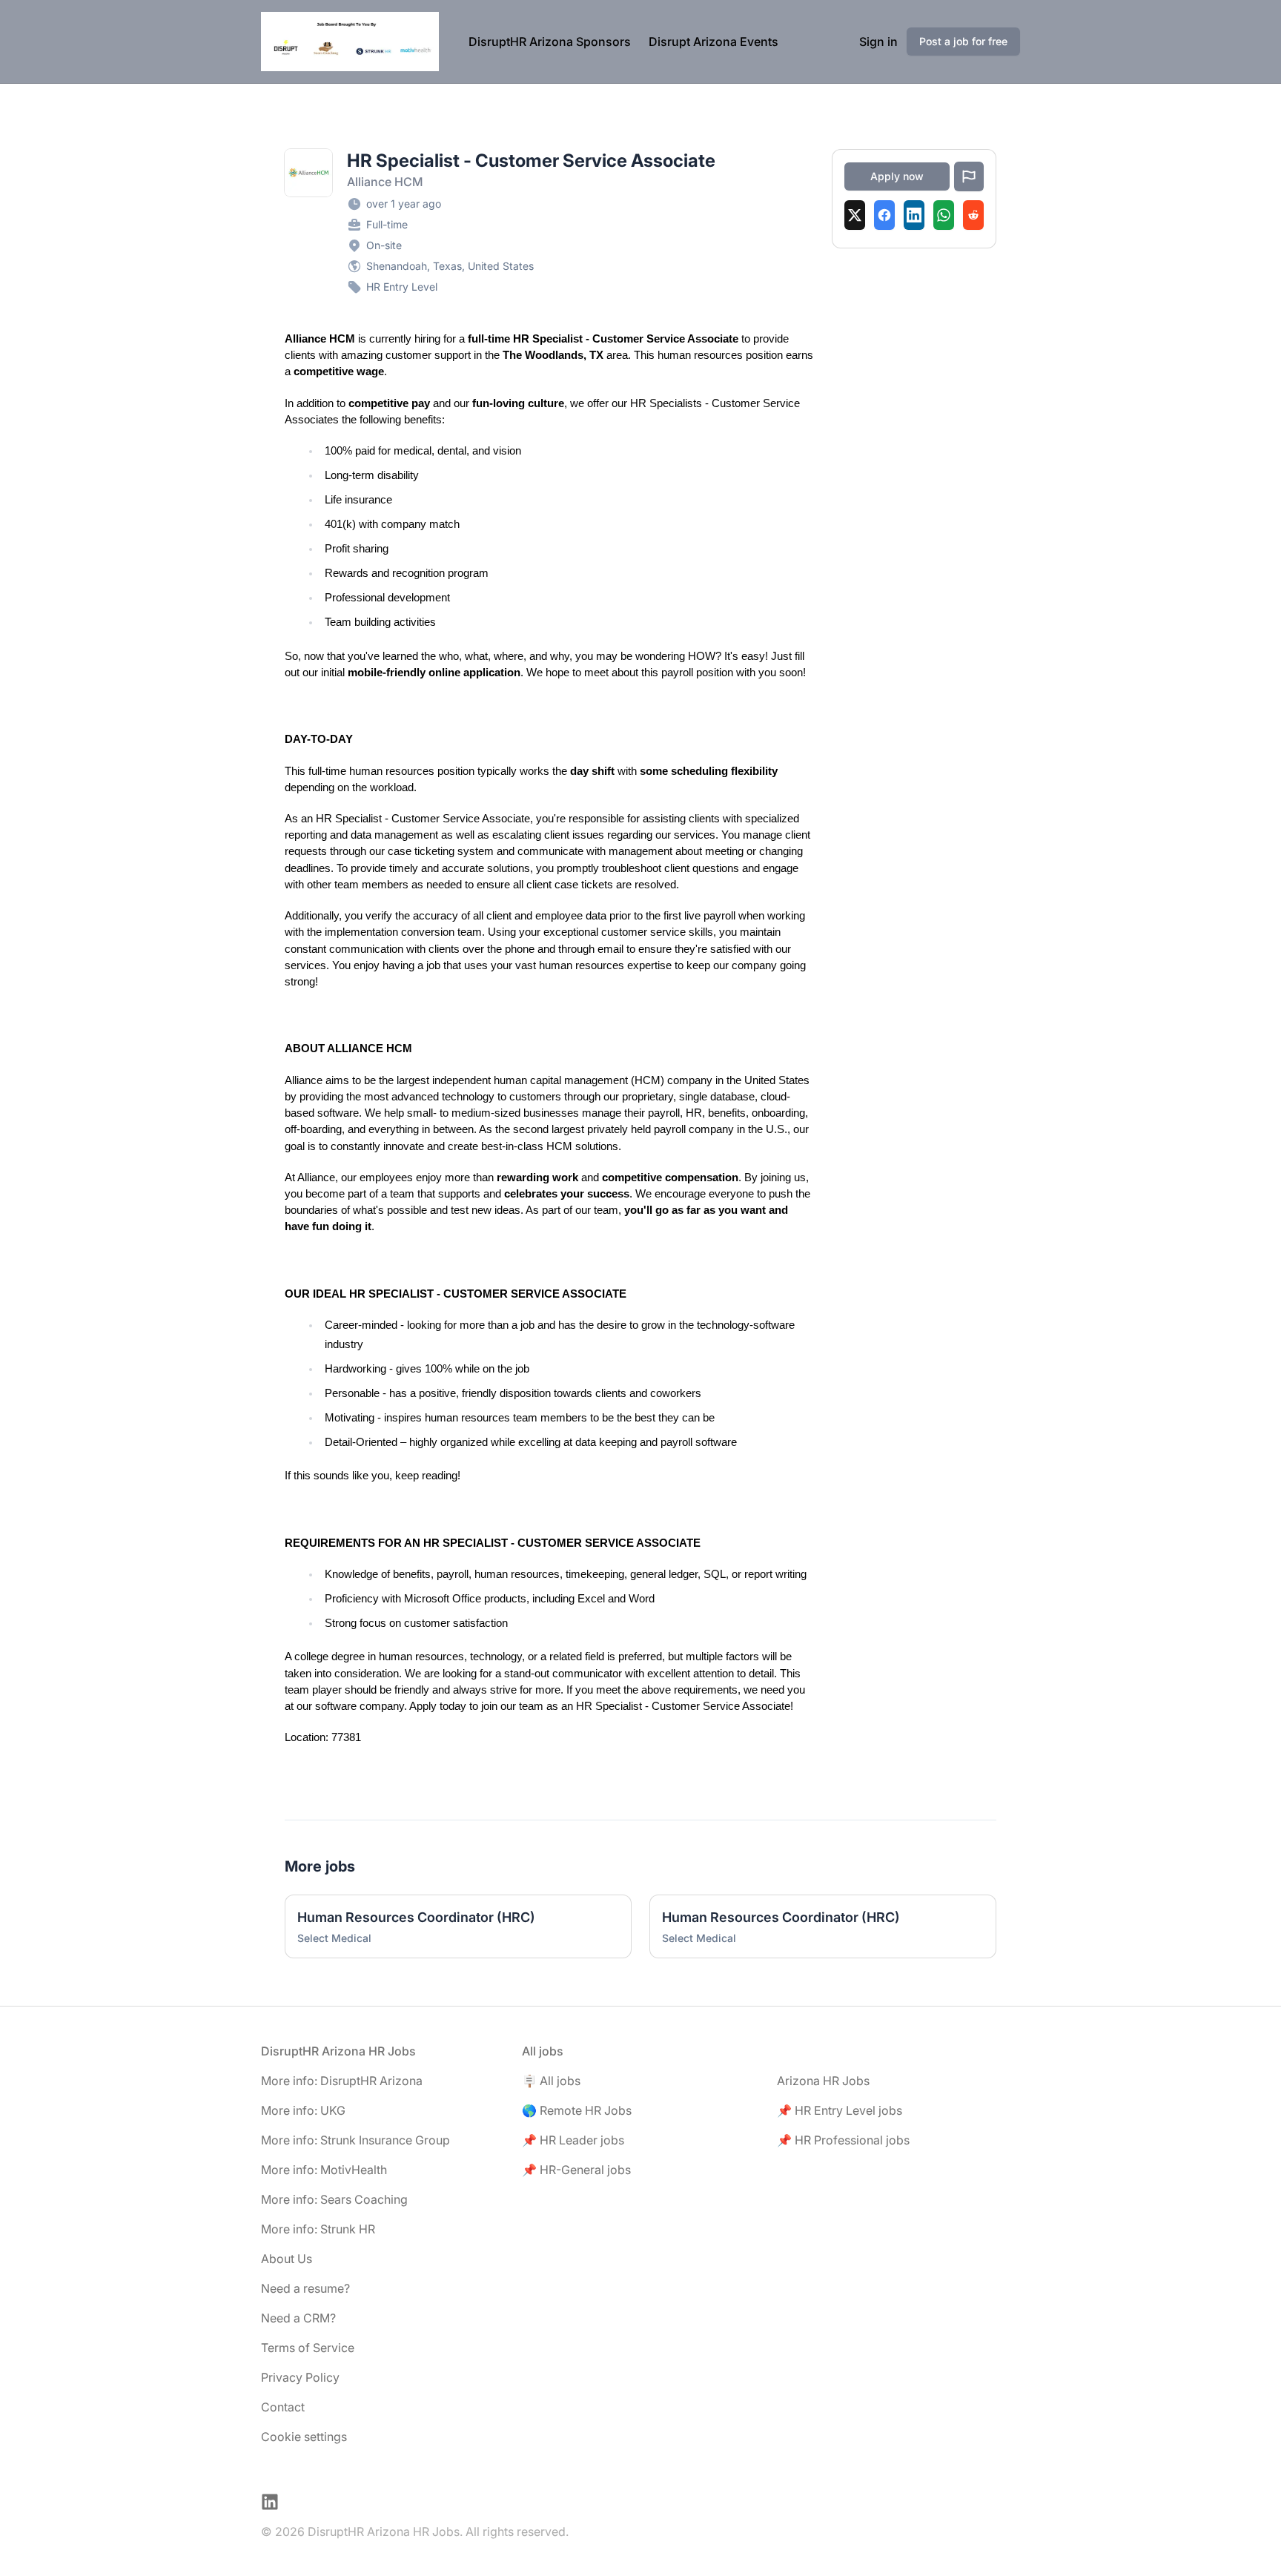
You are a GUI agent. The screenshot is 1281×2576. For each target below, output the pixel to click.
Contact (283, 2407)
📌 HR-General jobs (576, 2170)
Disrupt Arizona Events (714, 42)
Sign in (878, 42)
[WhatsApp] (944, 215)
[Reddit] (973, 215)
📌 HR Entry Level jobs (840, 2110)
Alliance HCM (385, 182)
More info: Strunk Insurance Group (355, 2140)
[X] (855, 215)
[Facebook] (884, 215)
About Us (287, 2259)
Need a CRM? (298, 2318)
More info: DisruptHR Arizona (342, 2081)
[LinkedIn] (914, 215)
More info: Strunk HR (318, 2229)
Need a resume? (305, 2288)
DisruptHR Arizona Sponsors (550, 42)
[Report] (969, 176)
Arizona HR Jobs (823, 2081)
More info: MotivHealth (324, 2170)
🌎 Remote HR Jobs (577, 2110)
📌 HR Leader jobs (573, 2140)
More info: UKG (303, 2110)
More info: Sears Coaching (334, 2199)
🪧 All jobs (551, 2081)
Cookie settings (304, 2437)
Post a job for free (963, 41)
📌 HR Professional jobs (843, 2140)
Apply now (897, 176)
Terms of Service (308, 2348)
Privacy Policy (300, 2377)
